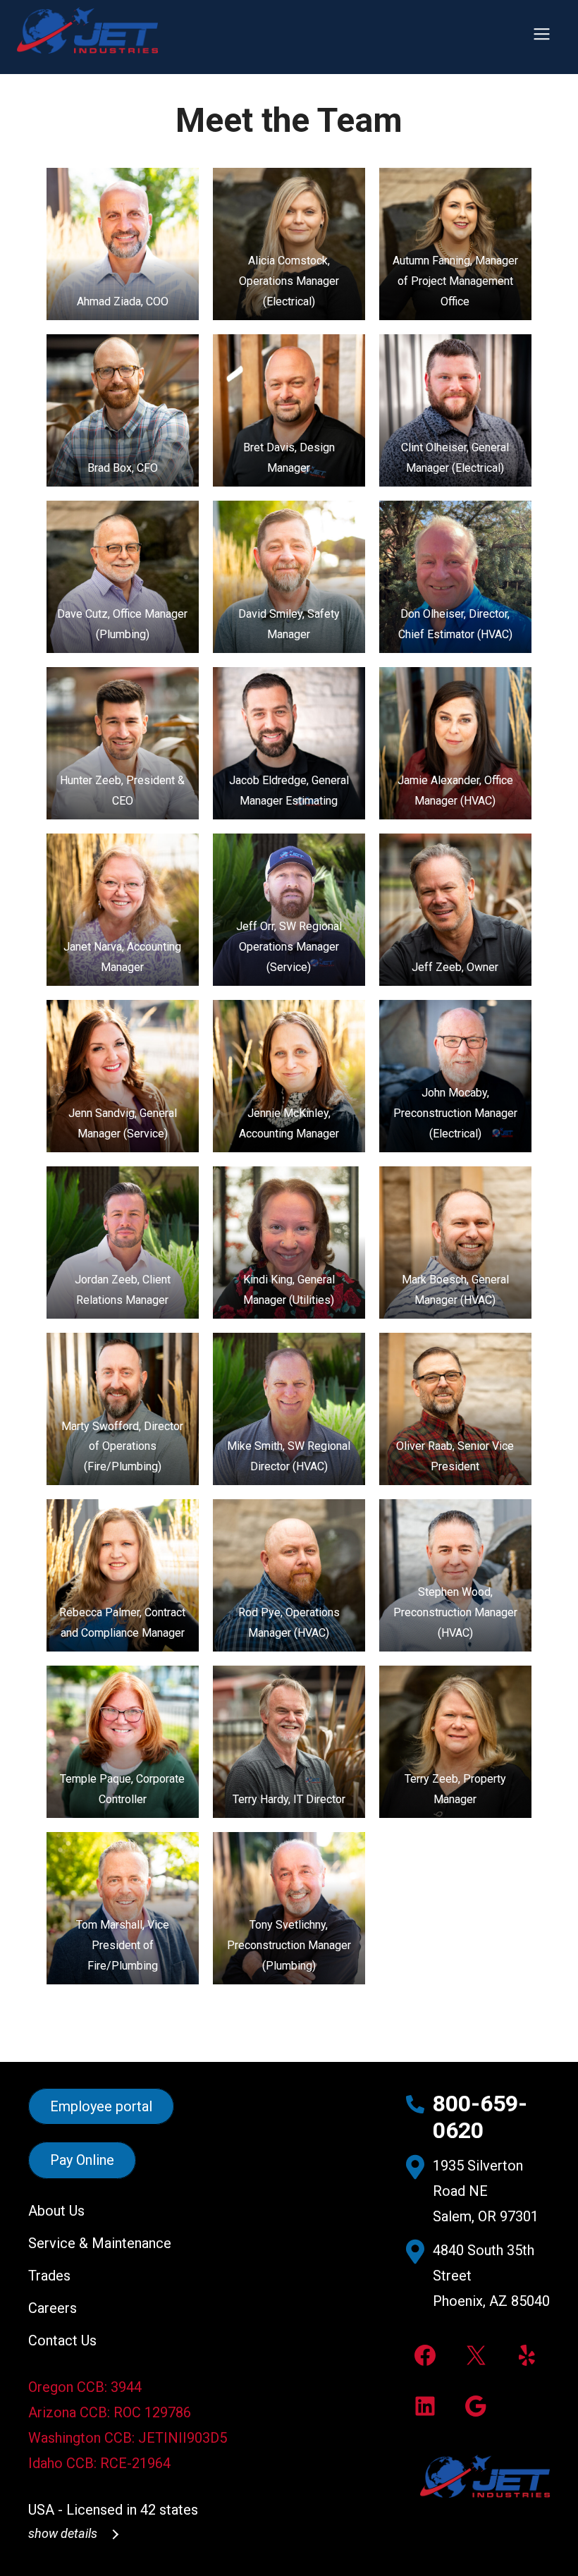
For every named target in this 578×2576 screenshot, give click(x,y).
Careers (53, 2308)
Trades (49, 2276)
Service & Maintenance (100, 2243)
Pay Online (82, 2161)
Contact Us (62, 2340)
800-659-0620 (480, 2117)
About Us (56, 2211)
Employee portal (101, 2106)
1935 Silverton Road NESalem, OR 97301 (486, 2191)
